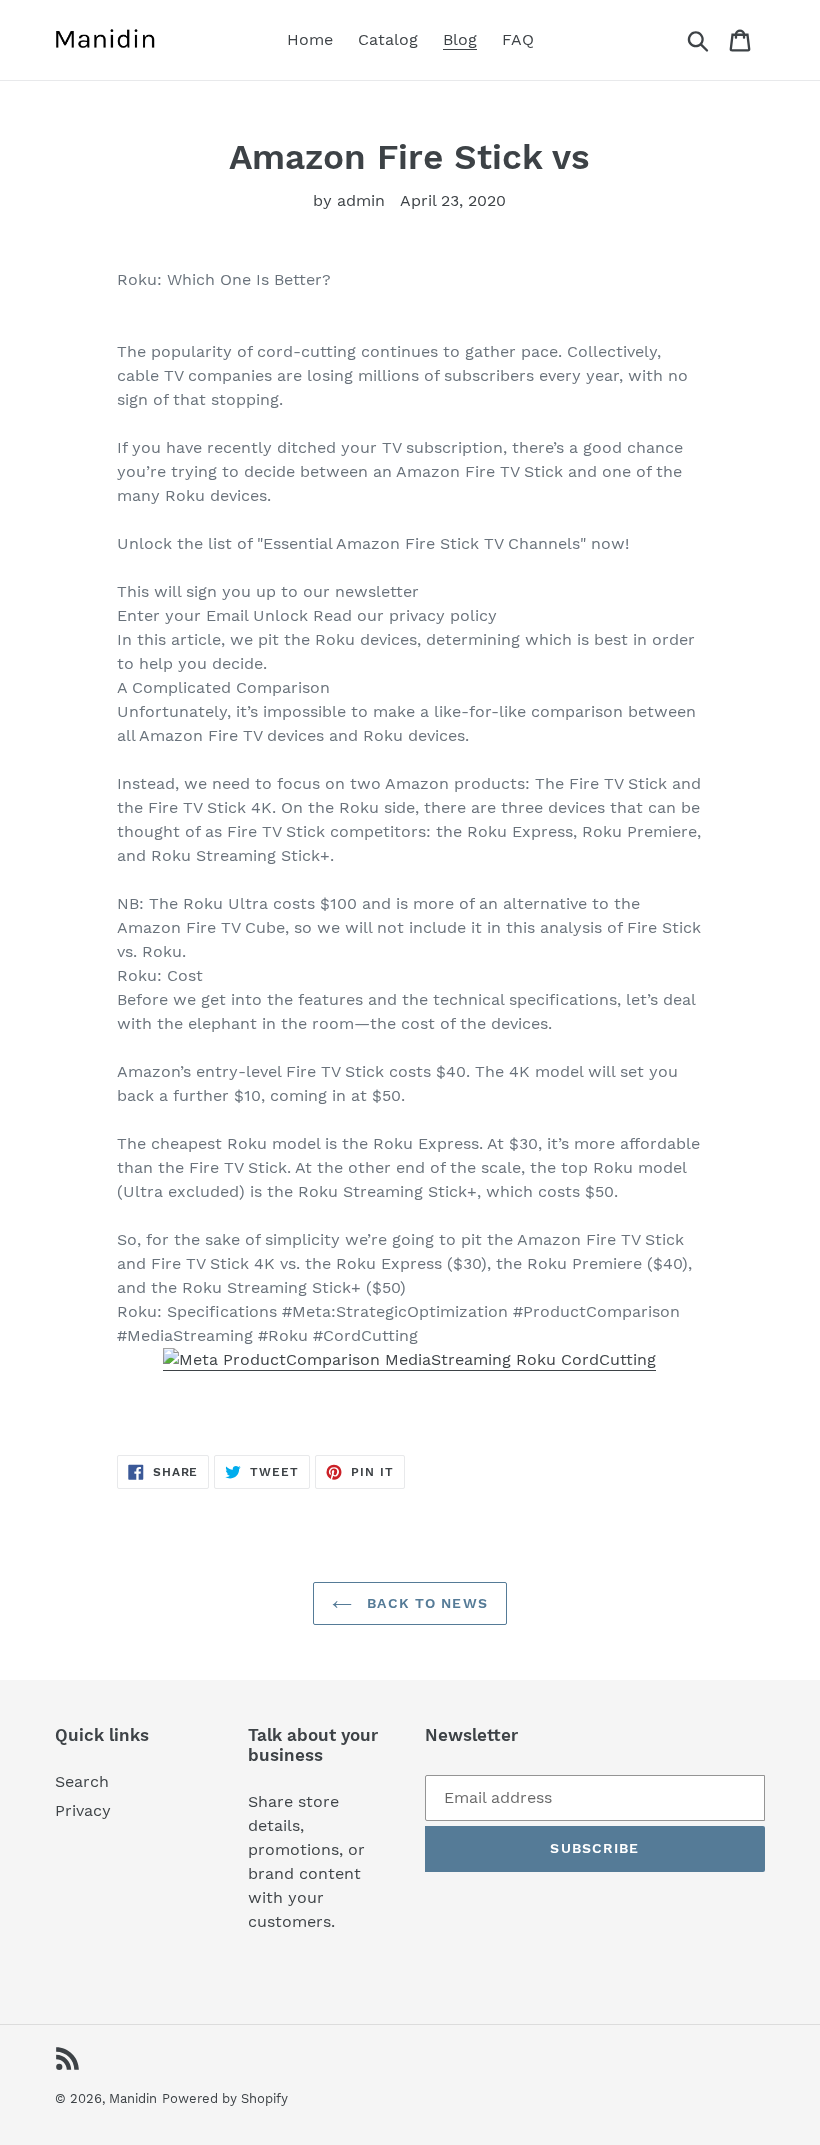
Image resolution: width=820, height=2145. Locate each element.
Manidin (133, 2098)
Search (82, 1781)
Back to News (425, 1603)
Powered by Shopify (225, 2098)
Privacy (83, 1810)
